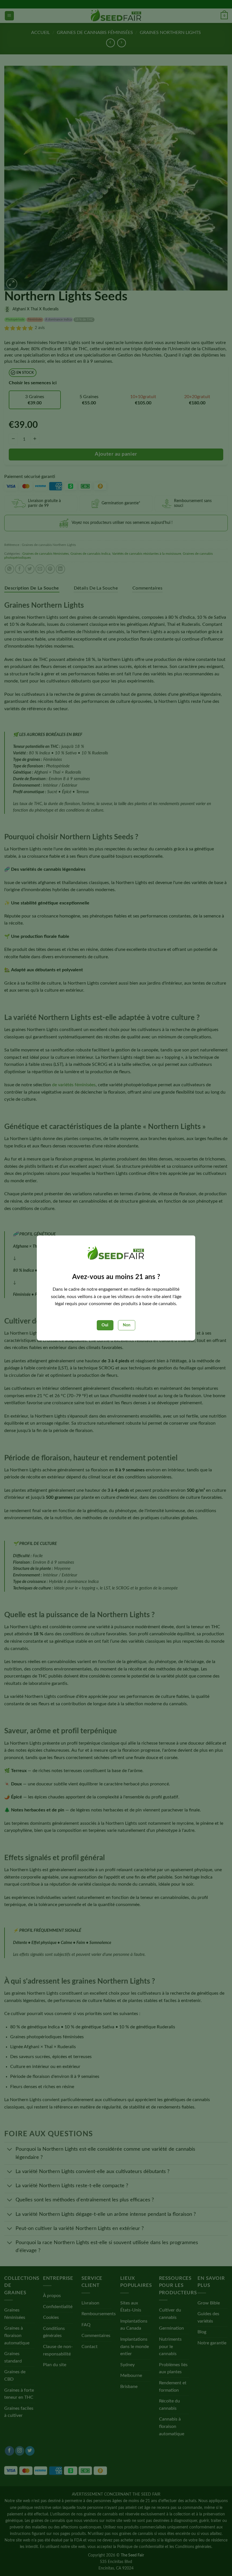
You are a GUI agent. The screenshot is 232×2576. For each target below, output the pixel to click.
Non (127, 1325)
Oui (105, 1325)
